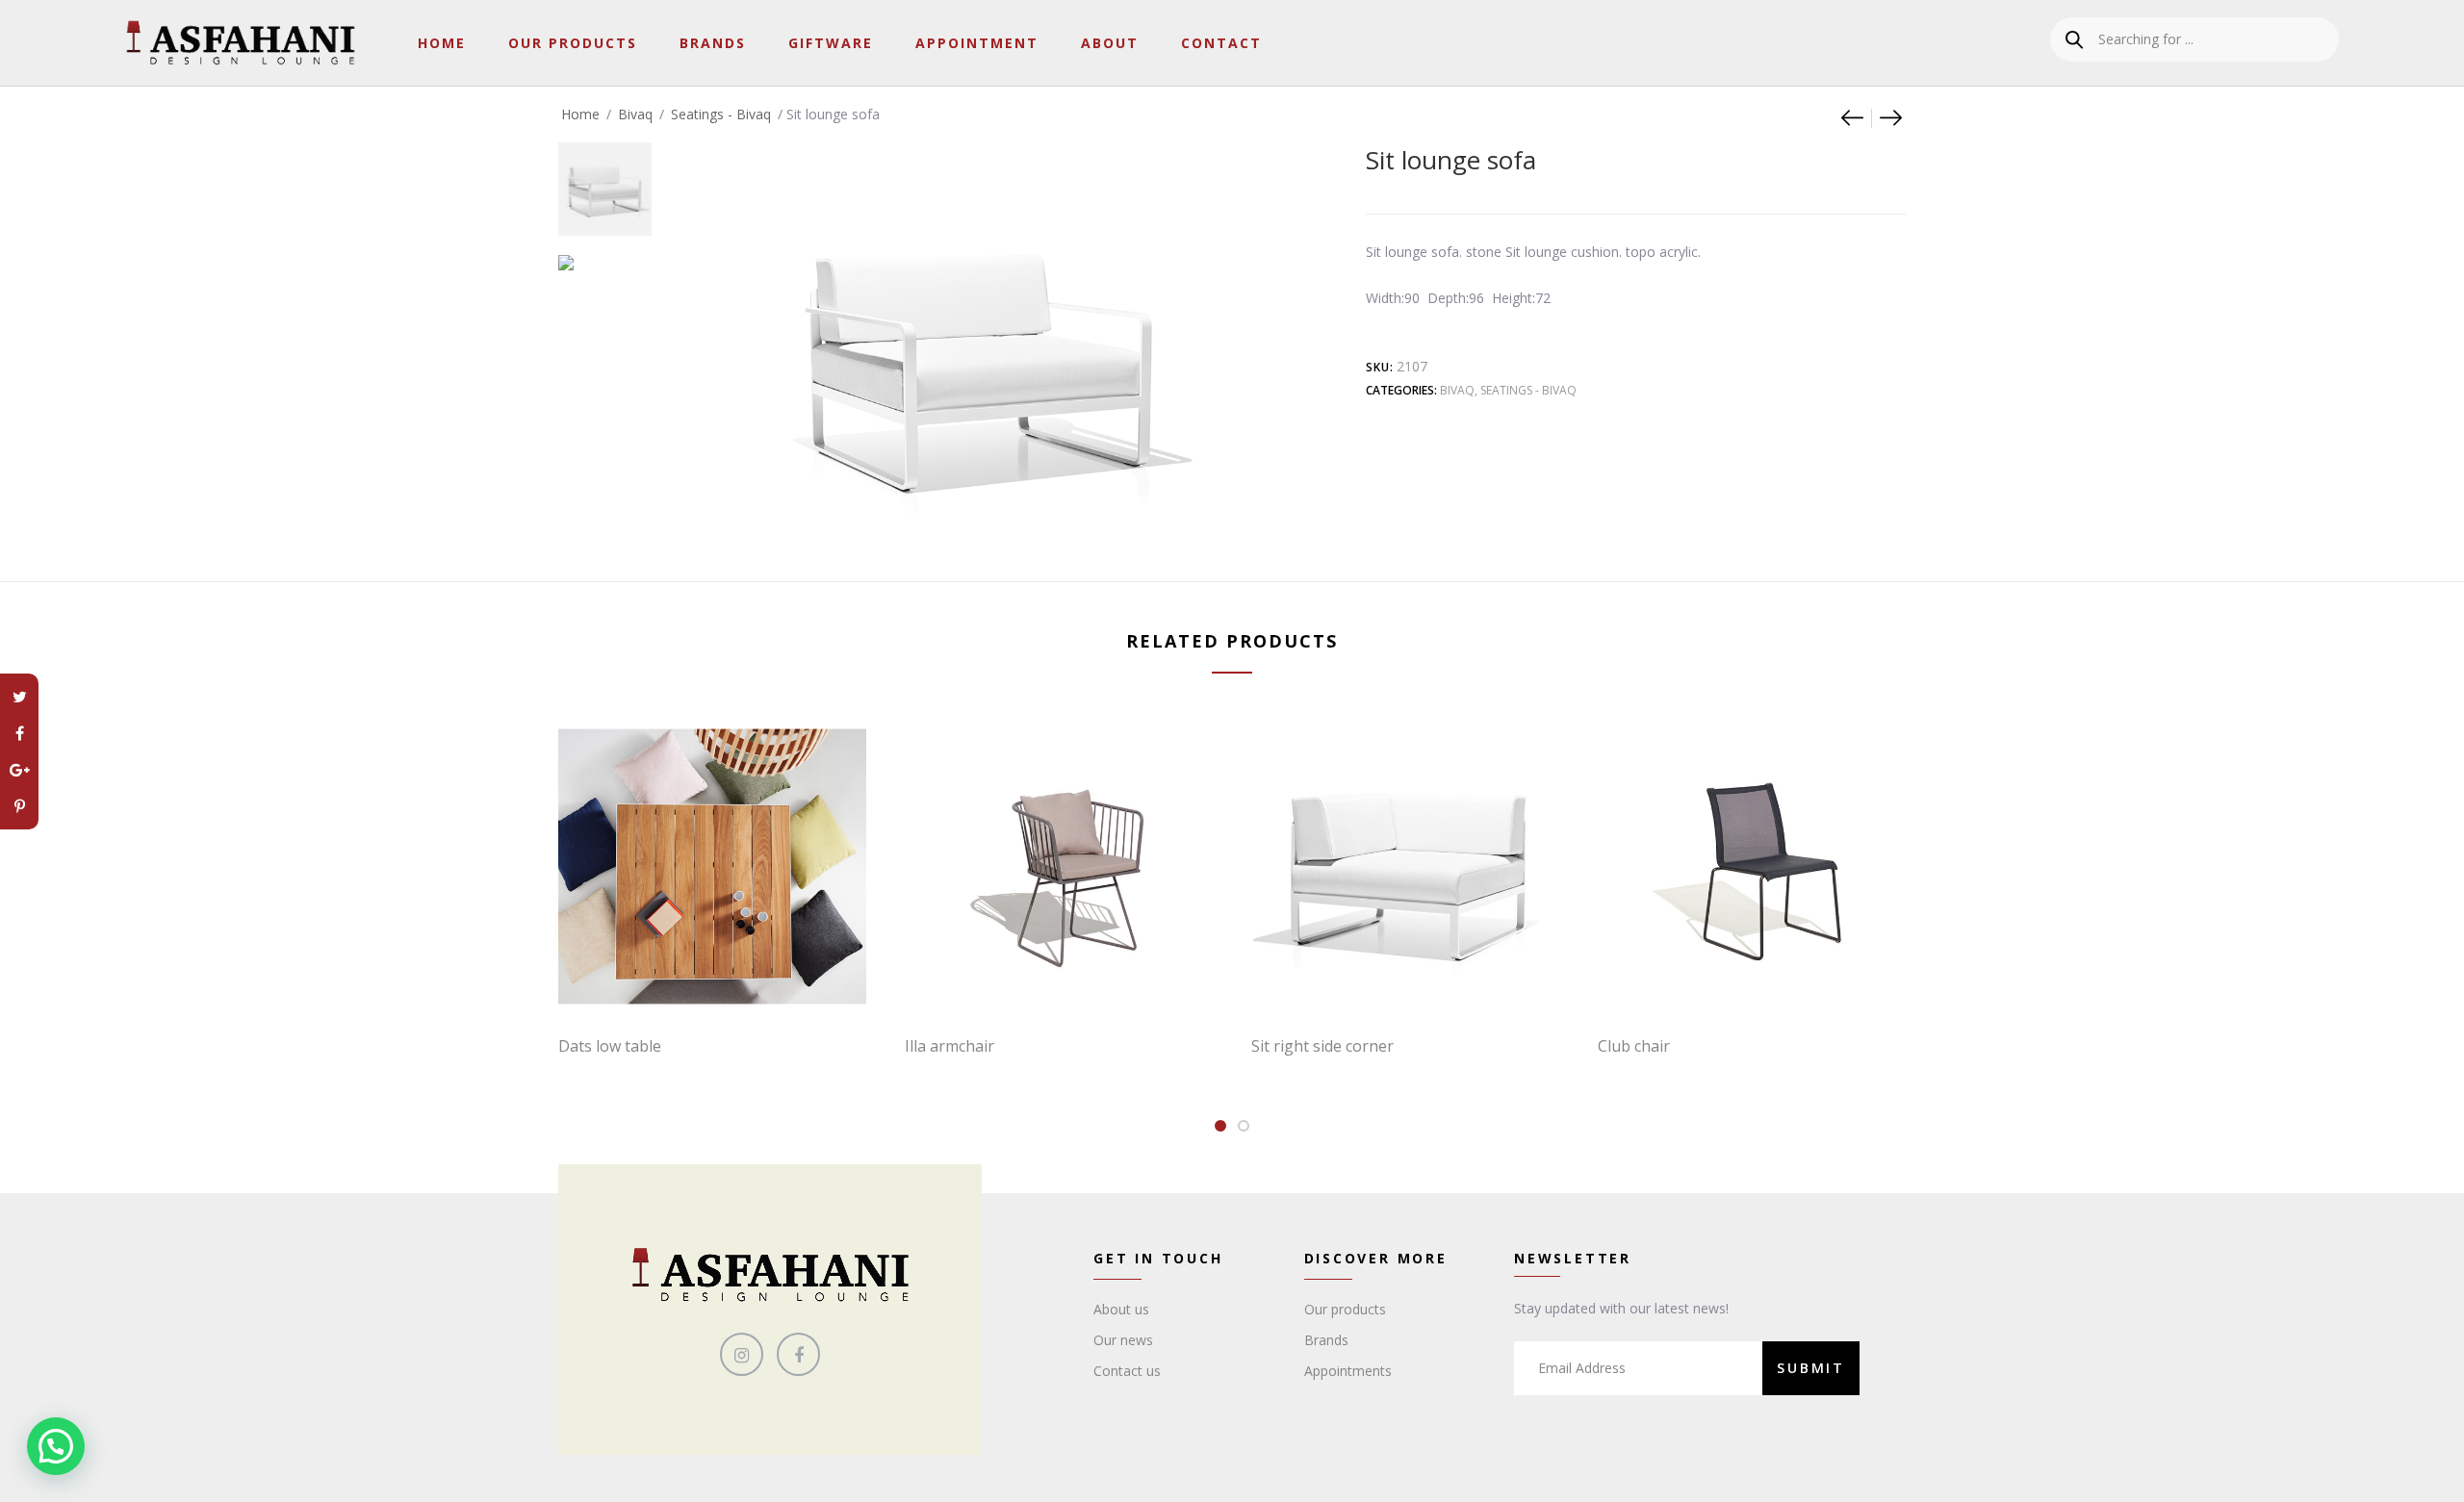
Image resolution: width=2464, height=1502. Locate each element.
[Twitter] (19, 697)
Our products (1345, 1309)
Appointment (977, 43)
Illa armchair (950, 1046)
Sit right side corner (1322, 1046)
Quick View (722, 980)
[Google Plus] (19, 770)
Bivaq (635, 114)
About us (1121, 1309)
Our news (1123, 1340)
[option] (605, 179)
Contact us (1127, 1371)
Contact (1221, 43)
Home (442, 43)
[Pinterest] (19, 806)
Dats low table (610, 1046)
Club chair (1634, 1046)
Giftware (831, 43)
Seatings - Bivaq (721, 114)
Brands (713, 43)
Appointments (1348, 1371)
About (1110, 43)
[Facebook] (19, 733)
